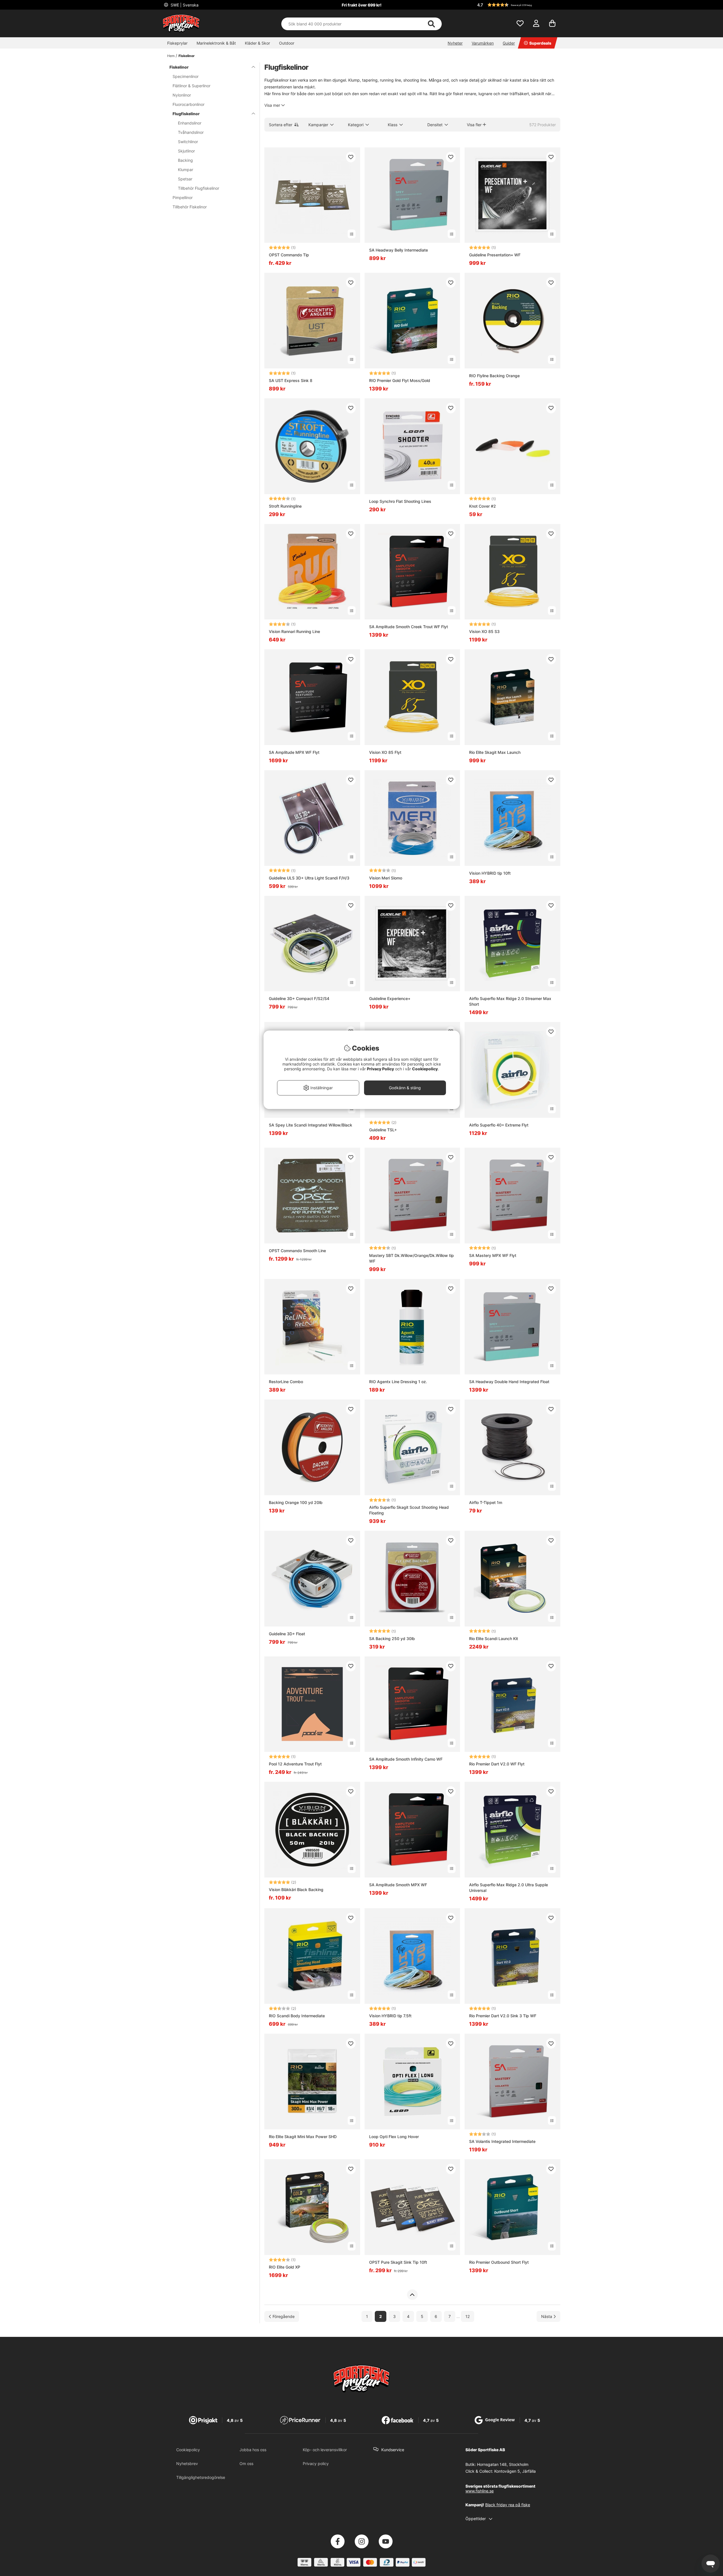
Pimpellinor (183, 197)
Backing (185, 160)
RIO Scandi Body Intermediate (297, 2016)
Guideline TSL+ (383, 1130)
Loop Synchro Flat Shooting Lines (400, 501)
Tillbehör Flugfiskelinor (199, 188)
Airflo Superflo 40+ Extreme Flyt (499, 1125)
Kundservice (393, 2450)
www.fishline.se (480, 2491)
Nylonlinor (182, 95)
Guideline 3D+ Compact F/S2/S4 (299, 998)
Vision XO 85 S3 (484, 631)
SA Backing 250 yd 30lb (392, 1639)
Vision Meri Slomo (386, 878)
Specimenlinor (186, 76)
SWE (184, 5)
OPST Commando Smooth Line (297, 1251)
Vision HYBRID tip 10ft (490, 873)
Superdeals (540, 43)
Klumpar (186, 170)
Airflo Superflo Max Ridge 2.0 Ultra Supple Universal (509, 1888)
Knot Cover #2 (483, 506)
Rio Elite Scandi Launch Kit (494, 1639)
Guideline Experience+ (390, 998)
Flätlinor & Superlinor (191, 86)
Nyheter (455, 43)
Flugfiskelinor (186, 114)
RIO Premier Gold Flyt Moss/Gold (400, 380)
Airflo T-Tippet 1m (486, 1502)
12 (468, 2316)
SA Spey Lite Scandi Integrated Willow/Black (311, 1125)
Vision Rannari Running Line (294, 631)
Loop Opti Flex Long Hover (394, 2137)
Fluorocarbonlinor (189, 104)
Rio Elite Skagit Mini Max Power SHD (303, 2137)
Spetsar (185, 179)
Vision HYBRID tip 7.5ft (390, 2016)
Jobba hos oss (253, 2450)
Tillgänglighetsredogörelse (201, 2477)
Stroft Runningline (285, 506)
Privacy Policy (380, 1069)
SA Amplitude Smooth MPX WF (398, 1885)
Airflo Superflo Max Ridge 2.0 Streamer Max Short (510, 1001)
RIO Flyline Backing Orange (494, 376)
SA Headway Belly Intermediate (398, 250)
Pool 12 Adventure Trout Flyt (295, 1764)
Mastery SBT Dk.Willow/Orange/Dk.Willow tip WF (411, 1258)
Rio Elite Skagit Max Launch (495, 752)
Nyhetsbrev (187, 2463)
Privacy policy (316, 2463)
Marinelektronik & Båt (216, 43)
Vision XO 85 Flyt (385, 752)
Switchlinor (188, 142)
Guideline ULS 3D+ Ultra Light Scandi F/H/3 (309, 878)
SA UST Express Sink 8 (291, 380)
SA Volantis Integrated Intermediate (502, 2141)
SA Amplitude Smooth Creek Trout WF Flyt (409, 627)
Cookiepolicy (188, 2450)
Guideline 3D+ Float (287, 1634)
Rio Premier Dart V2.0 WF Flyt (497, 1764)
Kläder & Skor (257, 43)
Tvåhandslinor (191, 132)
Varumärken (483, 43)
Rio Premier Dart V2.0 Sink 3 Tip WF (503, 2016)
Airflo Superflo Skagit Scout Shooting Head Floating (409, 1510)
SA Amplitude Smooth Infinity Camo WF (406, 1759)
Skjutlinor (186, 151)
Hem (171, 56)
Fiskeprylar (177, 43)
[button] (518, 5)
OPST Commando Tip (289, 255)
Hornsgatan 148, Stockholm (503, 2464)
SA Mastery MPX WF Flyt (493, 1255)
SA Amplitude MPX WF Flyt (294, 752)
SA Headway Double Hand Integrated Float (509, 1382)
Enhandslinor (190, 123)
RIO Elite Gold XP (285, 2267)
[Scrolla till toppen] (412, 2295)
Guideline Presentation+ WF (495, 255)
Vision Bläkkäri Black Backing (296, 1890)
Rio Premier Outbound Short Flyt (499, 2262)
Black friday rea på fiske (508, 2505)
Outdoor (287, 43)
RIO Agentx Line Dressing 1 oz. (398, 1382)
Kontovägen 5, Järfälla (515, 2471)
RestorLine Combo (286, 1382)
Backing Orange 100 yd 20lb (296, 1502)
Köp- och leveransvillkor (325, 2450)
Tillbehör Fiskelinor (190, 207)
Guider (509, 43)
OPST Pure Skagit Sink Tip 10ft (398, 2262)
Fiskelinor (187, 56)
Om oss (246, 2463)
